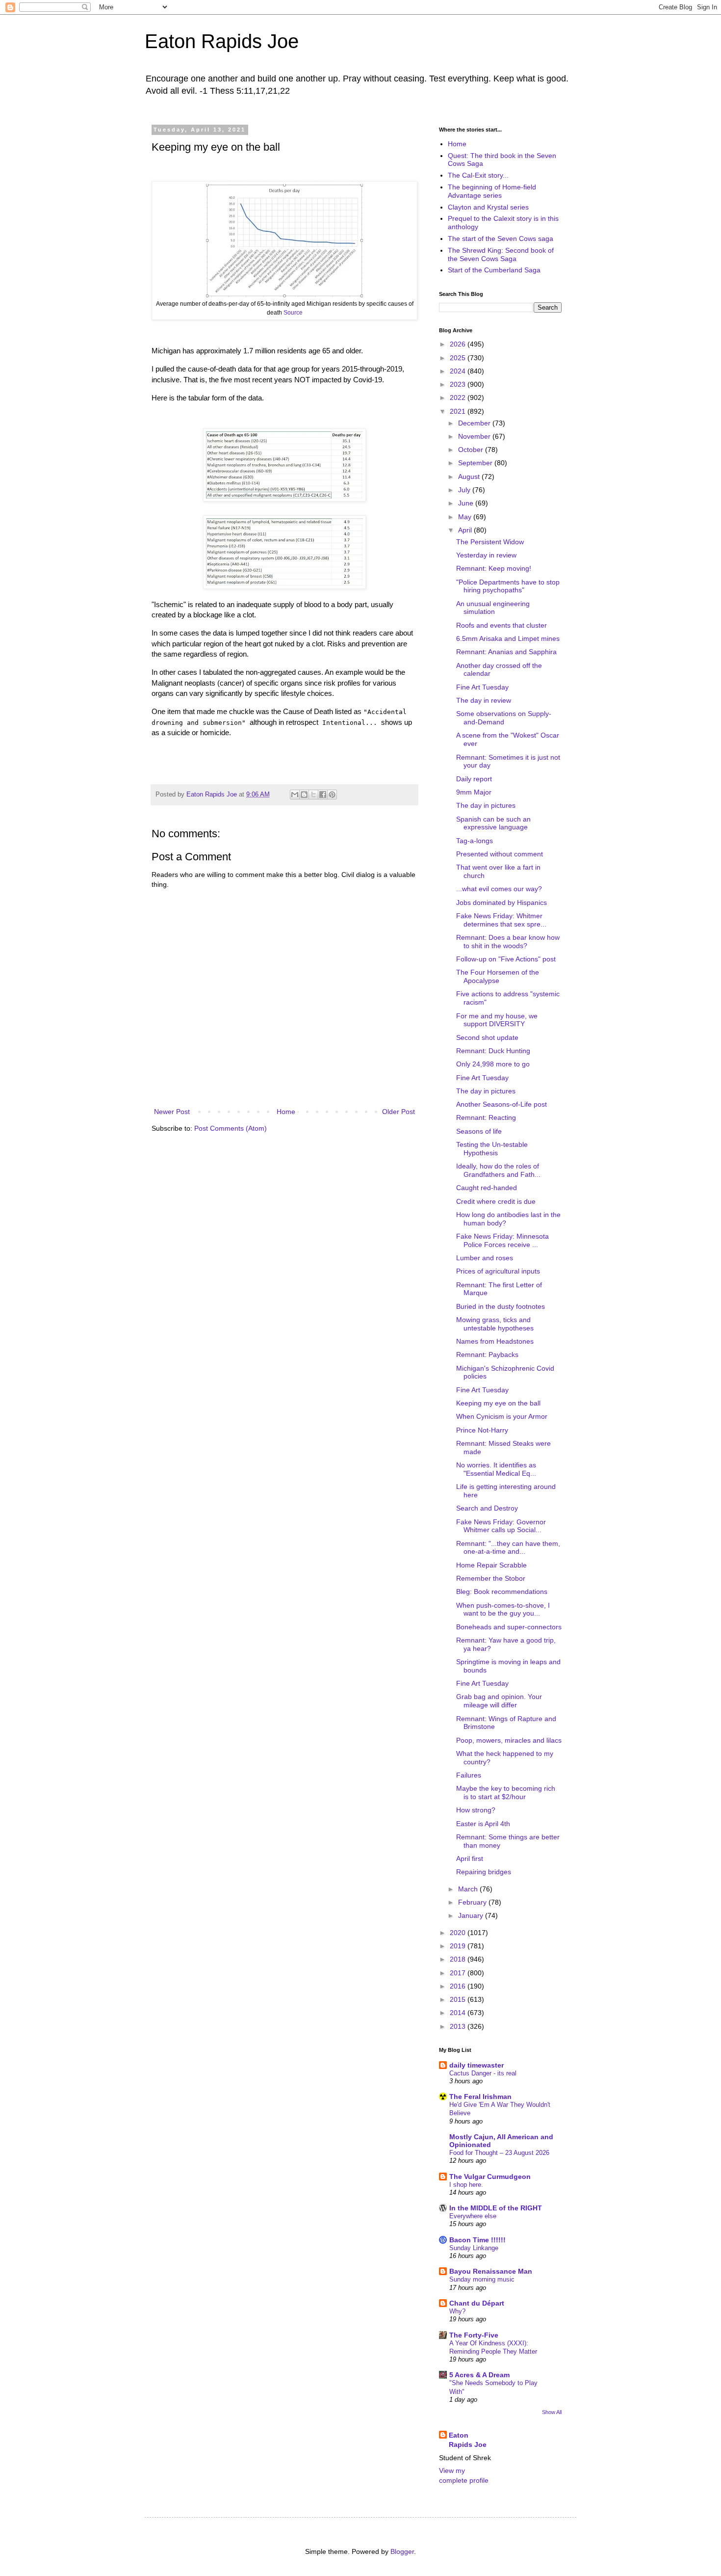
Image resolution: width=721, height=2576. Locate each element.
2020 (459, 1933)
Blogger (402, 2551)
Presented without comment (500, 854)
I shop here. (466, 2185)
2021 (459, 411)
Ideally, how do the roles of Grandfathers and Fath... (498, 1170)
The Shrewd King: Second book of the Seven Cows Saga (501, 254)
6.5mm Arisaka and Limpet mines (508, 638)
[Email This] (295, 795)
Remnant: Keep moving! (494, 568)
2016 (459, 1986)
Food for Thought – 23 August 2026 (499, 2153)
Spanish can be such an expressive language (493, 823)
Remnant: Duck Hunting (493, 1051)
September (476, 463)
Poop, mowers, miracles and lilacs (509, 1740)
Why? (457, 2311)
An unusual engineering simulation (493, 608)
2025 (459, 358)
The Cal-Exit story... (478, 175)
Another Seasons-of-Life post (502, 1104)
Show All (552, 2412)
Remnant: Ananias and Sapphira (506, 652)
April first (470, 1859)
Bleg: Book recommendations (502, 1592)
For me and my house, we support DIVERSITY (497, 1020)
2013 (459, 2026)
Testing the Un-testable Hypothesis (492, 1149)
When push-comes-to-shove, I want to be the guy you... (503, 1609)
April (466, 530)
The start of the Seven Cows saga (501, 239)
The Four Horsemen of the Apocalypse (498, 976)
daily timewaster (476, 2065)
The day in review (484, 700)
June (467, 503)
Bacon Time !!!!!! (477, 2240)
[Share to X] (313, 795)
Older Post (399, 1112)
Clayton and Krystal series (488, 207)
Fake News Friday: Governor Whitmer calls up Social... (501, 1526)
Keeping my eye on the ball (498, 1403)
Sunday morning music (482, 2279)
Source (293, 313)
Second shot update (487, 1037)
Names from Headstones (495, 1341)
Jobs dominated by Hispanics (502, 903)
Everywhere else (473, 2216)
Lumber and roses (485, 1258)
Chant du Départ (477, 2303)
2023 (459, 384)
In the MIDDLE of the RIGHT (496, 2208)
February (473, 1902)
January (472, 1915)
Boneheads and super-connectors (509, 1627)
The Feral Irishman (480, 2097)
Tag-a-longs (475, 841)
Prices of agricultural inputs (498, 1271)
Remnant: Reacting (486, 1117)
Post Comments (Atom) (231, 1128)
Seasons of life (479, 1131)
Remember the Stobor (491, 1578)
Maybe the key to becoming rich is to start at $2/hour (506, 1793)
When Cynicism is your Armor (502, 1416)
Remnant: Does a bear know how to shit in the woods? (508, 942)
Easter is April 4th (483, 1824)
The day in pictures (486, 805)
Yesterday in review (486, 555)
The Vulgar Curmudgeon (490, 2177)
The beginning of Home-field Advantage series (492, 191)
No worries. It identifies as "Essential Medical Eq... (496, 1469)
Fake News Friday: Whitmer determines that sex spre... (501, 920)
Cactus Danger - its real (483, 2073)
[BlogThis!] (304, 795)
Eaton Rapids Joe (222, 41)
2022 (459, 398)
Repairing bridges (484, 1872)
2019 (459, 1946)
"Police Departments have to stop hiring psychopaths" (508, 586)
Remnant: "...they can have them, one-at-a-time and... (508, 1548)
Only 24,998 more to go (493, 1064)
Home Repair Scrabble (491, 1565)
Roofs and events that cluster (502, 625)
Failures (469, 1775)
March (469, 1889)
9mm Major (474, 792)
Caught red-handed (487, 1188)
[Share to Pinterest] (332, 795)
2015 (459, 1999)
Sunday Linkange (474, 2248)
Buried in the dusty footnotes (501, 1306)
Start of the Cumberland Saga (494, 270)
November (475, 436)
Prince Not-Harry (482, 1430)
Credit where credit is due (496, 1201)
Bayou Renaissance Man (491, 2271)
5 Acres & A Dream (479, 2375)
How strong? (476, 1810)
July (465, 490)
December (475, 423)
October (472, 450)
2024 (459, 371)
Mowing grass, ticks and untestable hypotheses (495, 1324)
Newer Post (172, 1112)
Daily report (474, 779)
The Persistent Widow (490, 542)
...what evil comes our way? (499, 889)
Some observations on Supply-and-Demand (504, 718)
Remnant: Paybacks (487, 1354)
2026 (459, 344)
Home (286, 1112)
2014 (459, 2013)
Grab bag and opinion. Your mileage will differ (499, 1701)
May (466, 517)
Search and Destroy (487, 1508)
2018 (459, 1959)
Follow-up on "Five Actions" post (506, 959)
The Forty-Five (474, 2335)
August (470, 477)
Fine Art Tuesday (482, 687)
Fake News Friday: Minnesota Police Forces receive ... (502, 1240)
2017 (459, 1973)
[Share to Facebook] (323, 795)
